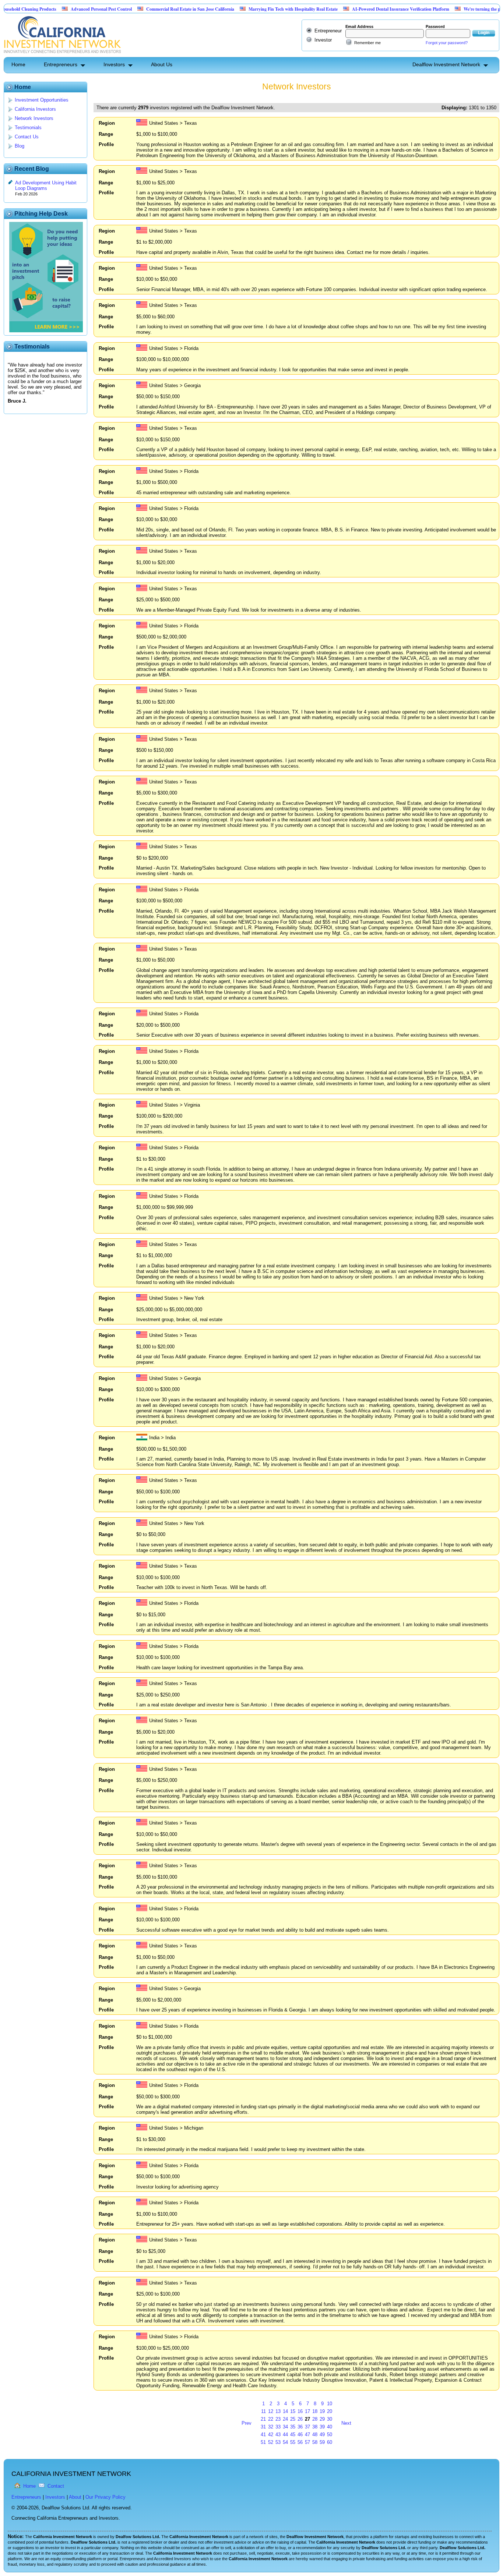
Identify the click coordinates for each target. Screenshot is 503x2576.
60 (330, 2442)
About (75, 2497)
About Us (162, 64)
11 (263, 2411)
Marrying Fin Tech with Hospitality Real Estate (249, 9)
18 (315, 2411)
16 (300, 2411)
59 (322, 2442)
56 (300, 2442)
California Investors (35, 109)
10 (330, 2404)
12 (271, 2411)
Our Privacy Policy (105, 2497)
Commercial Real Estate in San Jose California (146, 9)
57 (307, 2442)
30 (330, 2419)
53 (278, 2442)
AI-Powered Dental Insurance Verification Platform (356, 9)
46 (300, 2435)
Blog (20, 146)
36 (300, 2427)
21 (263, 2419)
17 (307, 2411)
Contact (56, 2486)
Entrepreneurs (61, 64)
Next (346, 2423)
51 (263, 2442)
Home (18, 64)
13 (278, 2411)
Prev (247, 2423)
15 (293, 2411)
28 (315, 2419)
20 (330, 2411)
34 (285, 2427)
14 (285, 2411)
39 (322, 2427)
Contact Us (27, 137)
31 (263, 2427)
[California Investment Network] (62, 54)
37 (307, 2427)
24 (285, 2419)
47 (307, 2435)
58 (315, 2442)
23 (278, 2419)
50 (330, 2435)
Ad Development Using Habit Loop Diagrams (46, 185)
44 (285, 2435)
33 (278, 2427)
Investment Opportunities (42, 100)
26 (300, 2419)
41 (263, 2435)
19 (322, 2411)
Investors (114, 64)
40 (330, 2427)
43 (278, 2435)
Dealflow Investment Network (446, 64)
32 (271, 2427)
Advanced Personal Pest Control (57, 9)
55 (293, 2442)
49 (322, 2435)
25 (293, 2419)
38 (315, 2427)
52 (271, 2442)
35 (293, 2427)
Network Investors (34, 118)
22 (271, 2419)
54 (285, 2442)
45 (293, 2435)
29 (322, 2419)
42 (271, 2435)
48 (315, 2435)
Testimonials (28, 128)
